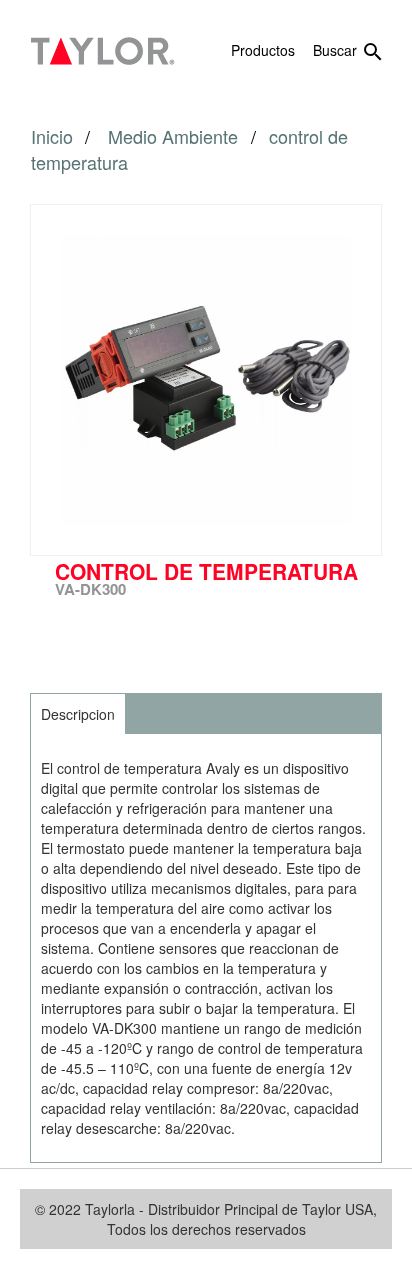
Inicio (52, 136)
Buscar (349, 52)
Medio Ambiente (175, 136)
